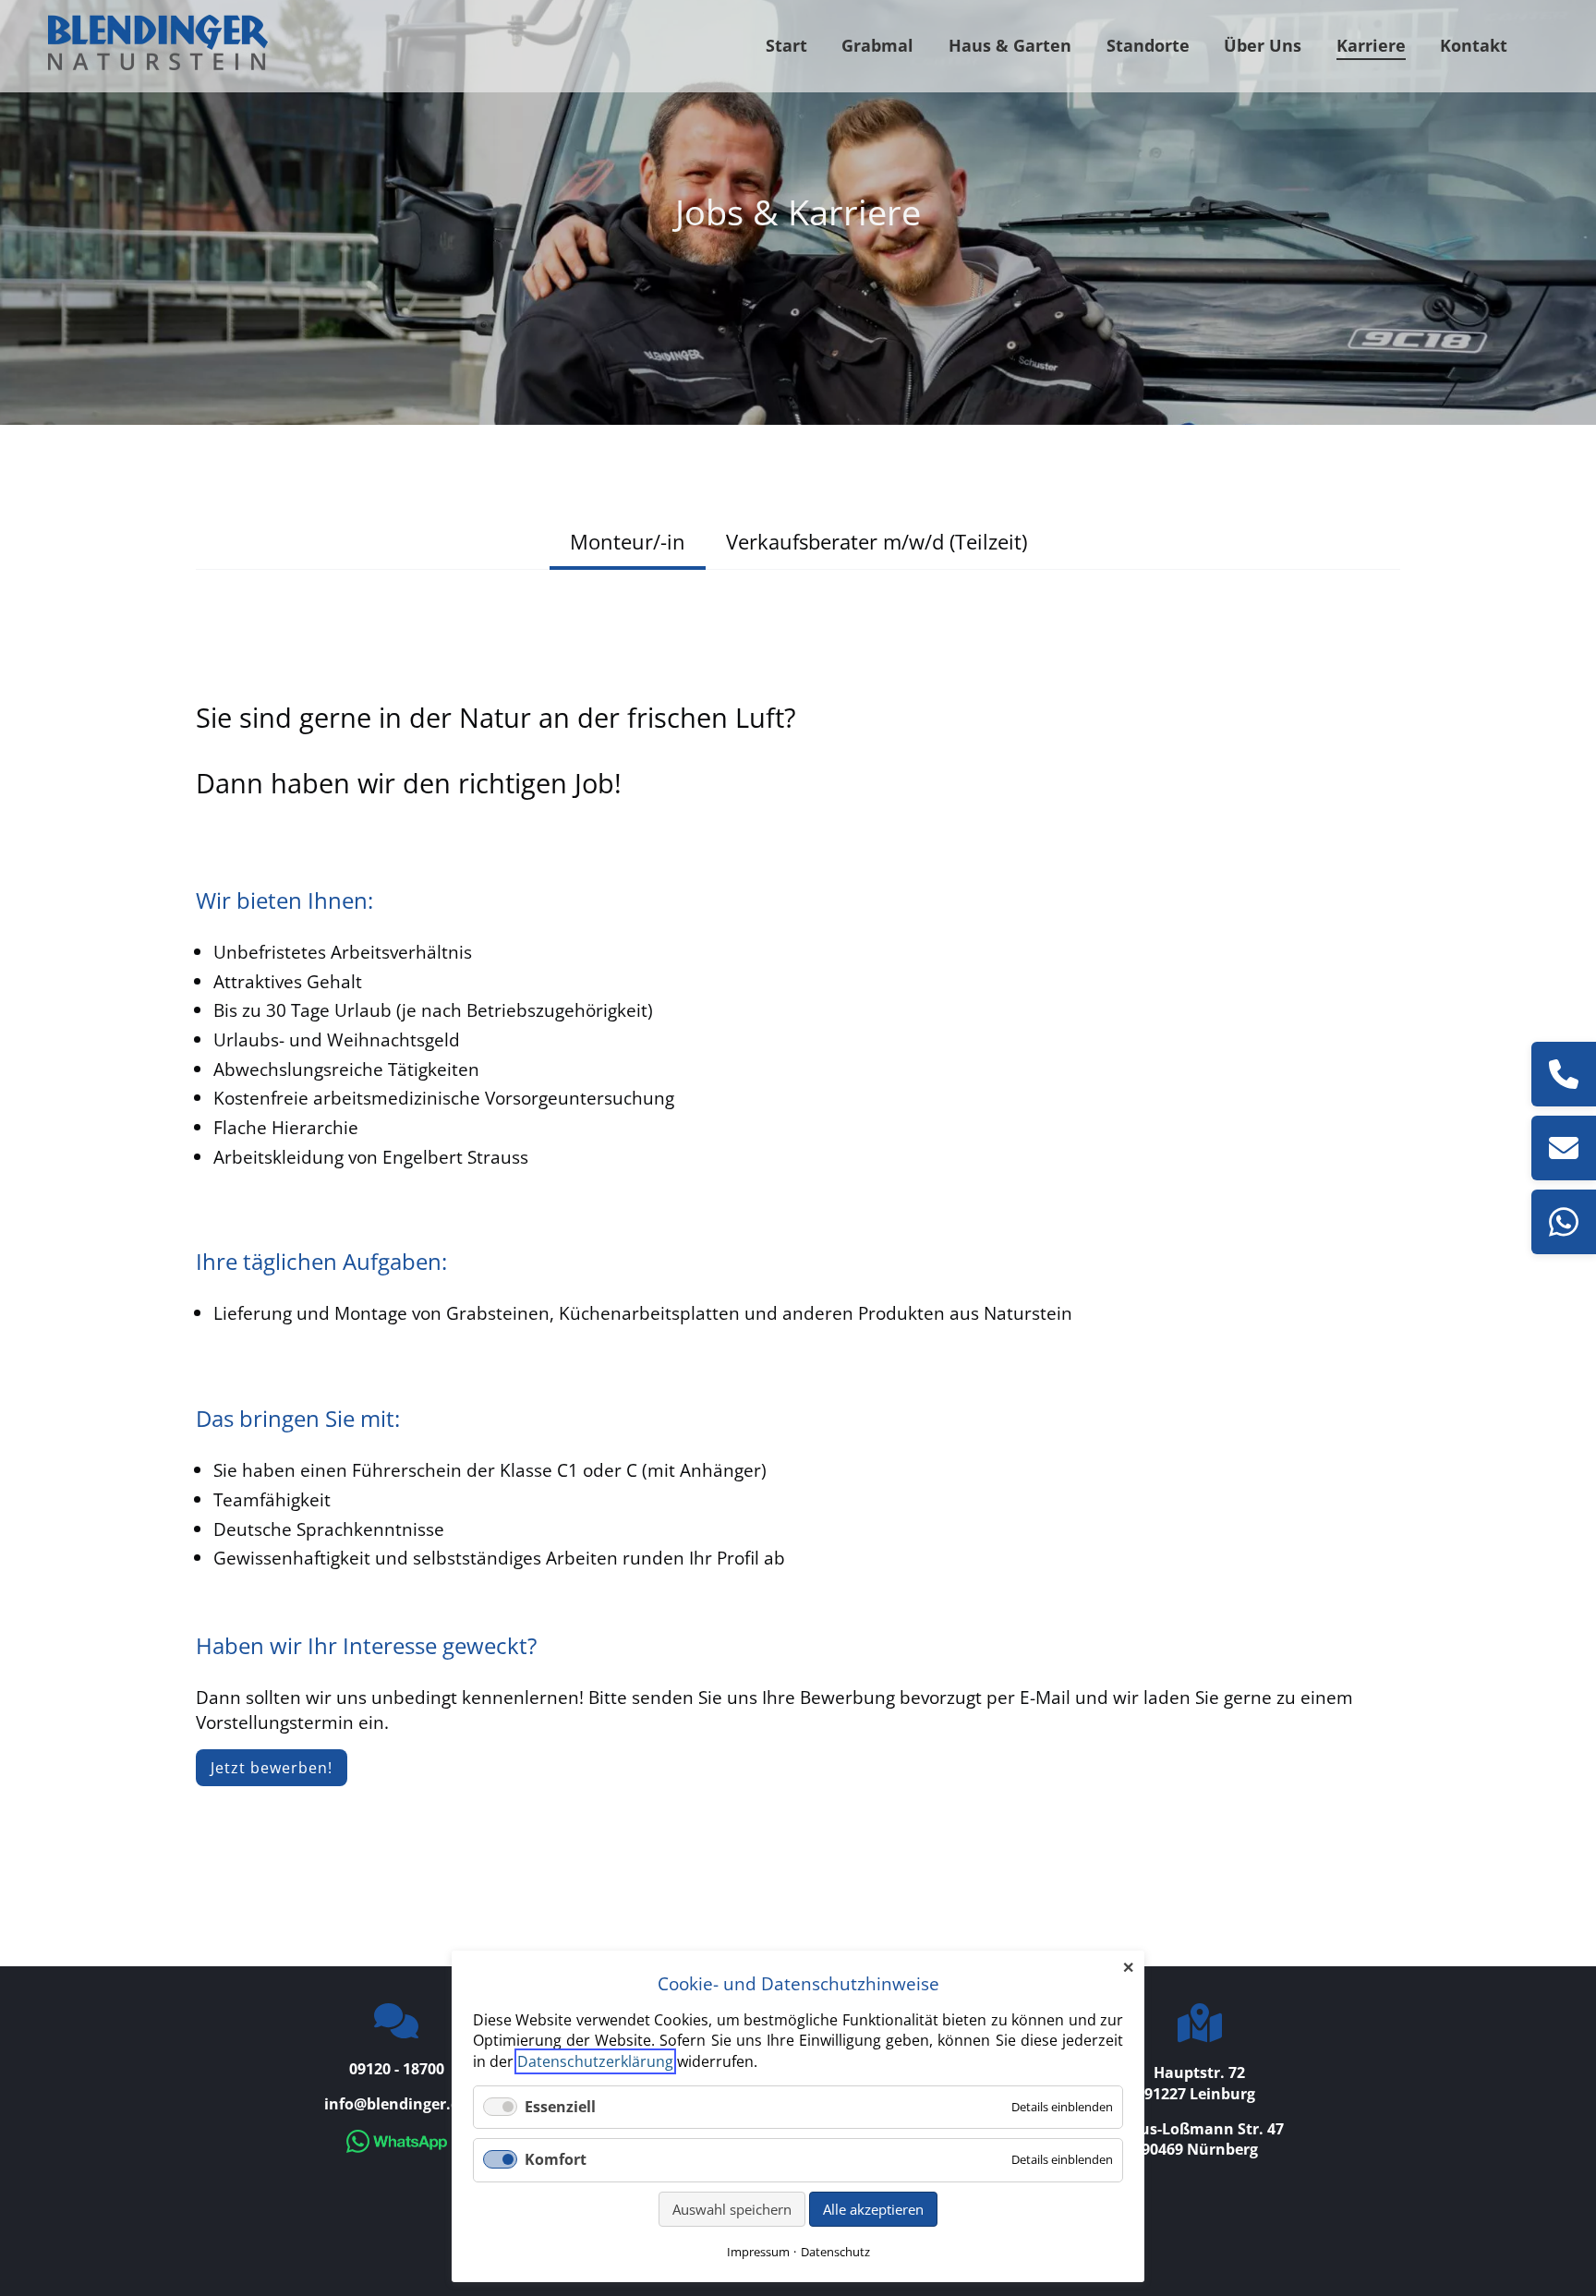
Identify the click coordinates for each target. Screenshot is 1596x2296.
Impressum (758, 2252)
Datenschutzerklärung (595, 2061)
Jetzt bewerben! (272, 1768)
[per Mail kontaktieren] (1564, 1148)
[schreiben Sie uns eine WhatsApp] (1564, 1222)
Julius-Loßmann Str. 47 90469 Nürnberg (1200, 2139)
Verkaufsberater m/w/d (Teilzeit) (877, 541)
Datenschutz (835, 2252)
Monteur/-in (628, 541)
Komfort (556, 2159)
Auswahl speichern (732, 2209)
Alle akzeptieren (873, 2209)
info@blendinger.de (396, 2104)
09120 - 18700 (397, 2069)
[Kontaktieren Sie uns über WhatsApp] (397, 2147)
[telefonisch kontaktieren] (1564, 1074)
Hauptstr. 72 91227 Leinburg (1200, 2083)
